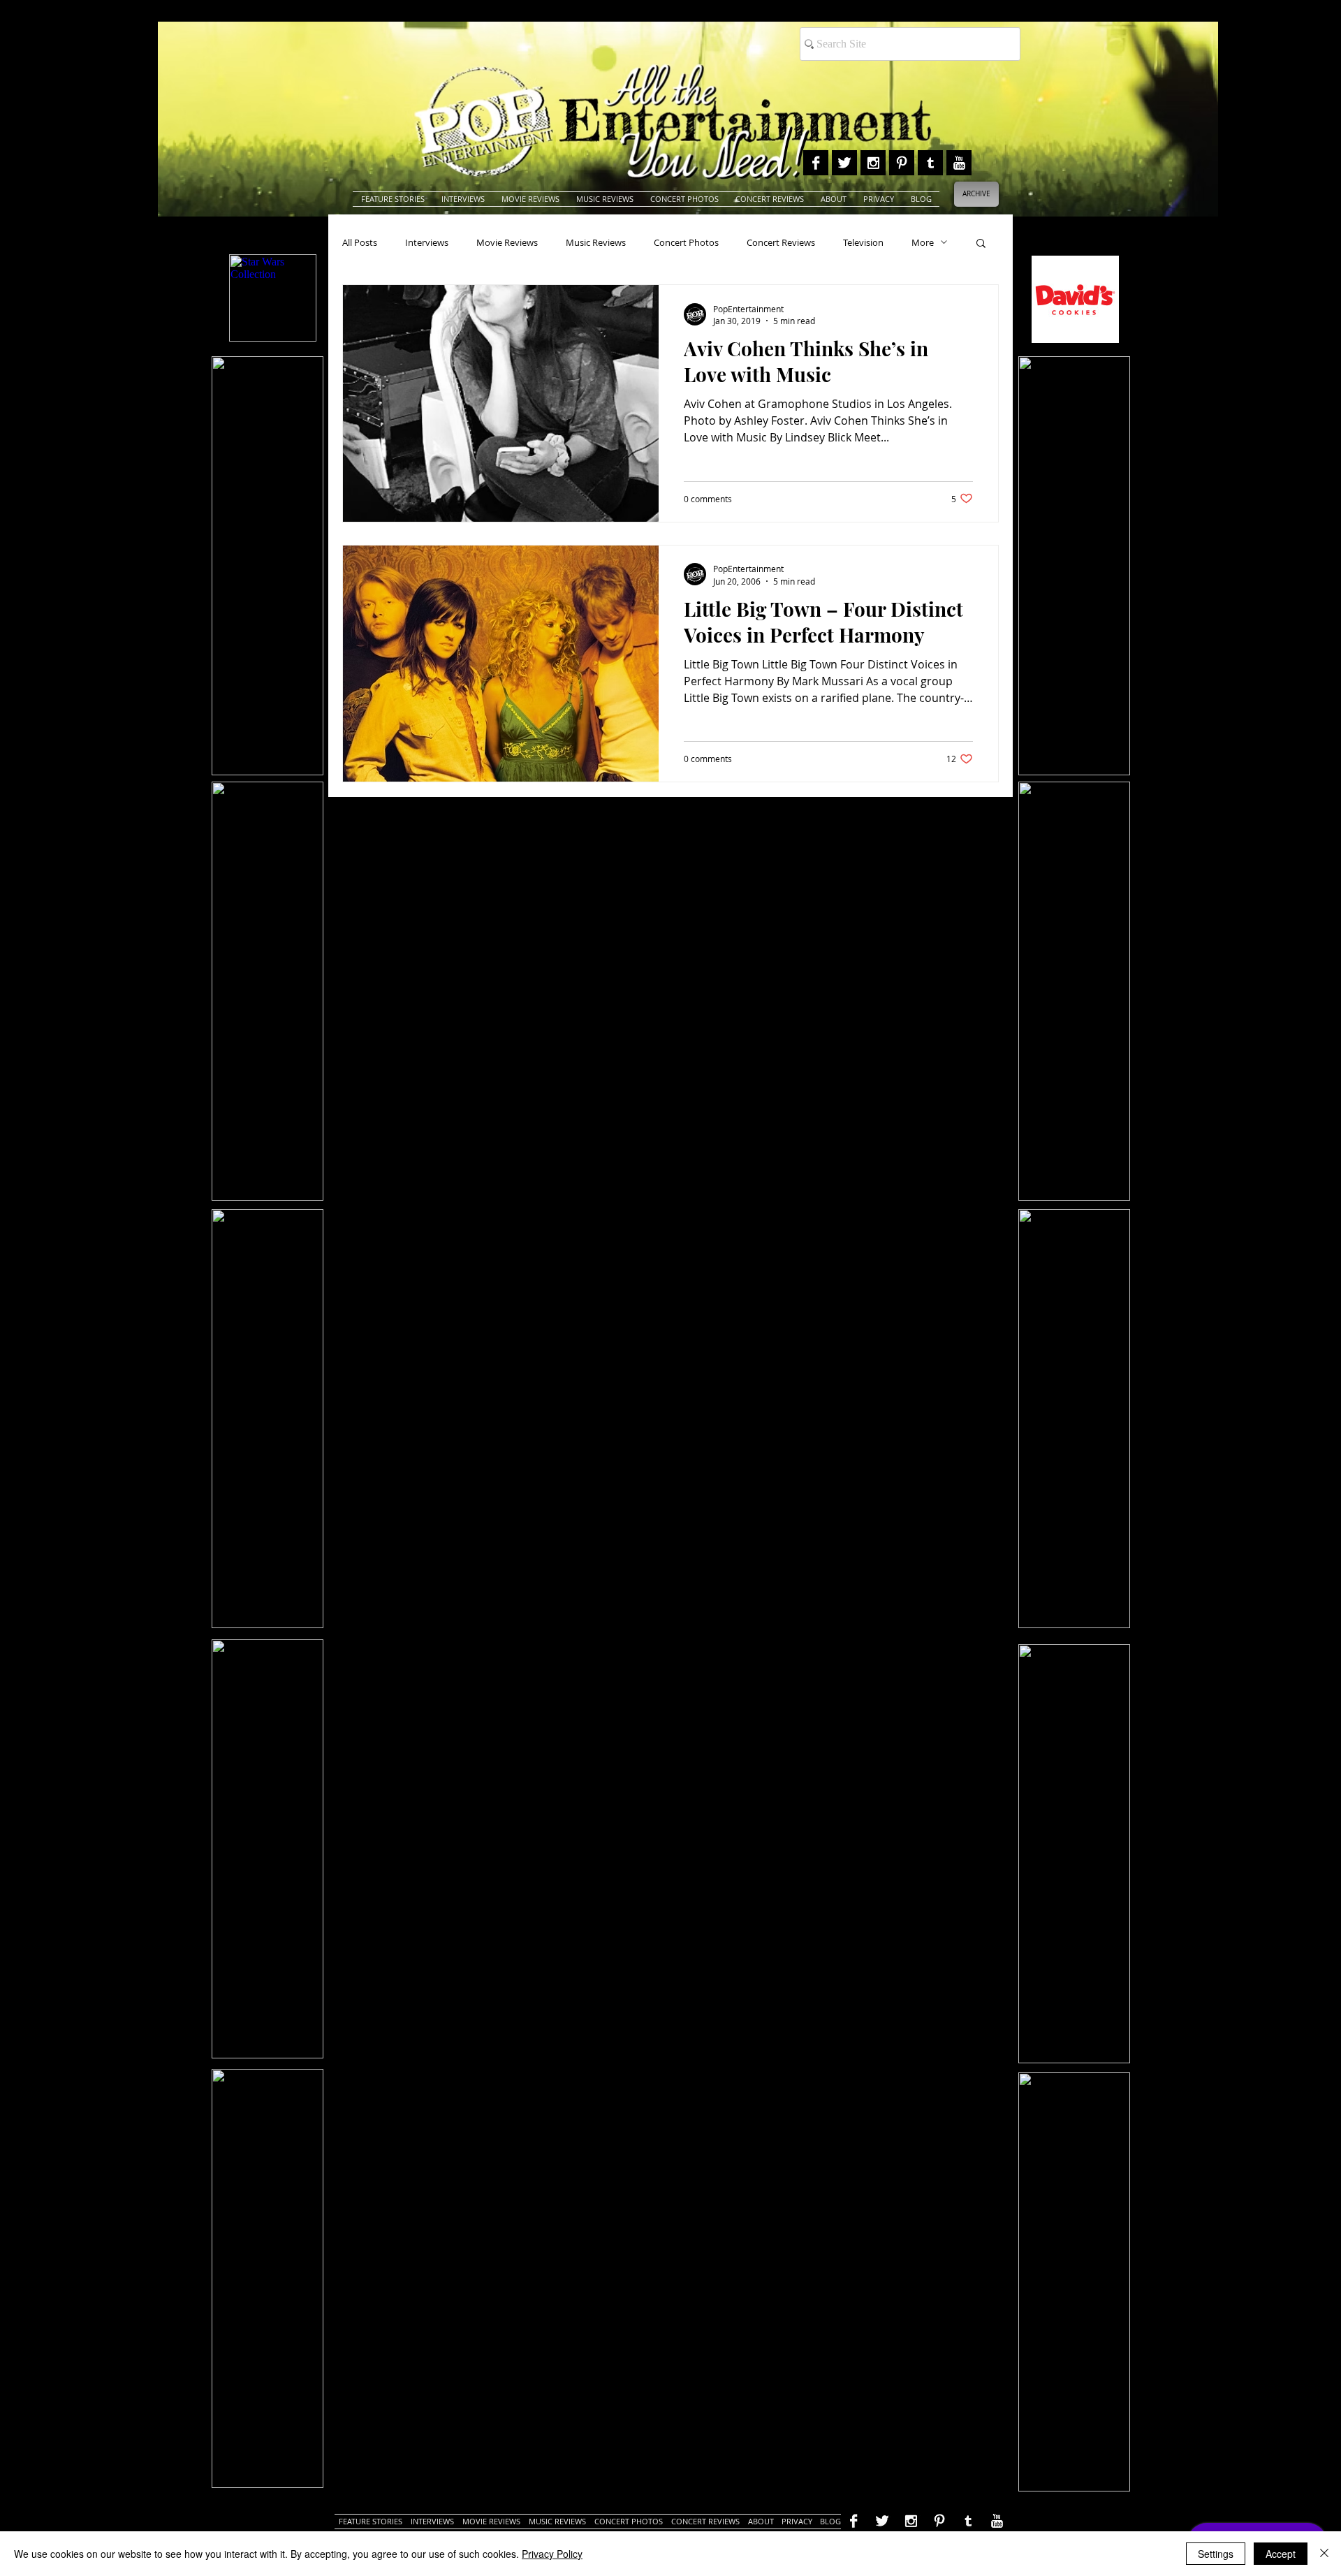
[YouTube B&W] (959, 163)
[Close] (1324, 2554)
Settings (1216, 2554)
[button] (981, 244)
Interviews (427, 242)
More (923, 242)
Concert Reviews (781, 242)
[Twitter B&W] (844, 163)
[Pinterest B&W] (902, 163)
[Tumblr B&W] (930, 163)
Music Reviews (596, 242)
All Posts (360, 242)
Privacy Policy (552, 2554)
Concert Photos (686, 242)
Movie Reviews (507, 242)
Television (863, 242)
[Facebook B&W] (816, 163)
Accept (1281, 2554)
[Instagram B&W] (873, 163)
